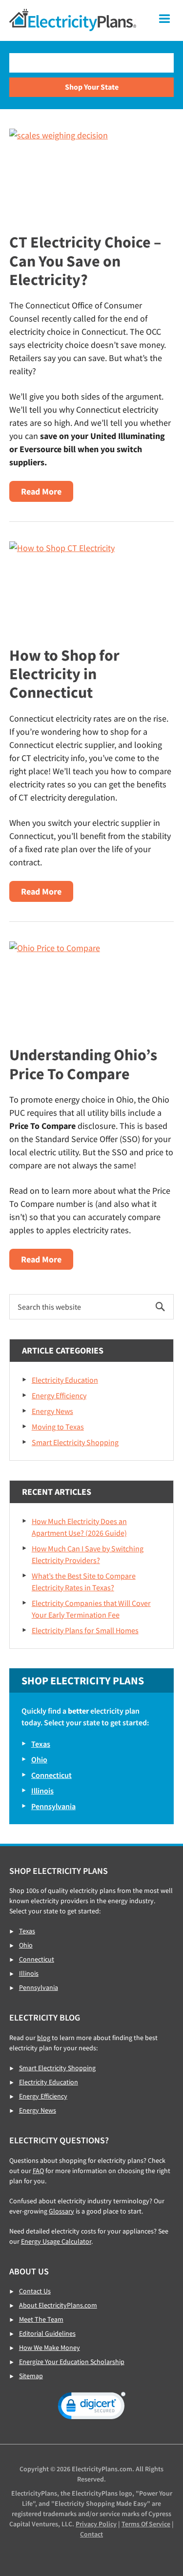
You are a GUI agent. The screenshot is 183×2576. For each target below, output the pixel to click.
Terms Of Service (146, 2524)
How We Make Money (50, 2347)
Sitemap (31, 2376)
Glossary (61, 2211)
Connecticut (51, 1775)
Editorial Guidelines (47, 2333)
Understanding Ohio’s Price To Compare (83, 1064)
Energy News (52, 1411)
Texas (41, 1744)
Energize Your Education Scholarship (72, 2362)
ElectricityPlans (73, 20)
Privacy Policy (96, 2524)
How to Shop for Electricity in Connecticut (64, 674)
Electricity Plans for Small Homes (85, 1630)
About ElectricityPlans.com (58, 2305)
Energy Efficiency (59, 1395)
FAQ (38, 2171)
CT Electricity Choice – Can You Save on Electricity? (85, 261)
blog (44, 2038)
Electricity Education (65, 1380)
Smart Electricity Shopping (75, 1442)
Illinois (42, 1791)
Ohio (39, 1759)
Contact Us (35, 2291)
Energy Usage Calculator (56, 2241)
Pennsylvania (53, 1806)
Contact (91, 2534)
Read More (47, 494)
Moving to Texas (58, 1427)
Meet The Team (41, 2319)
